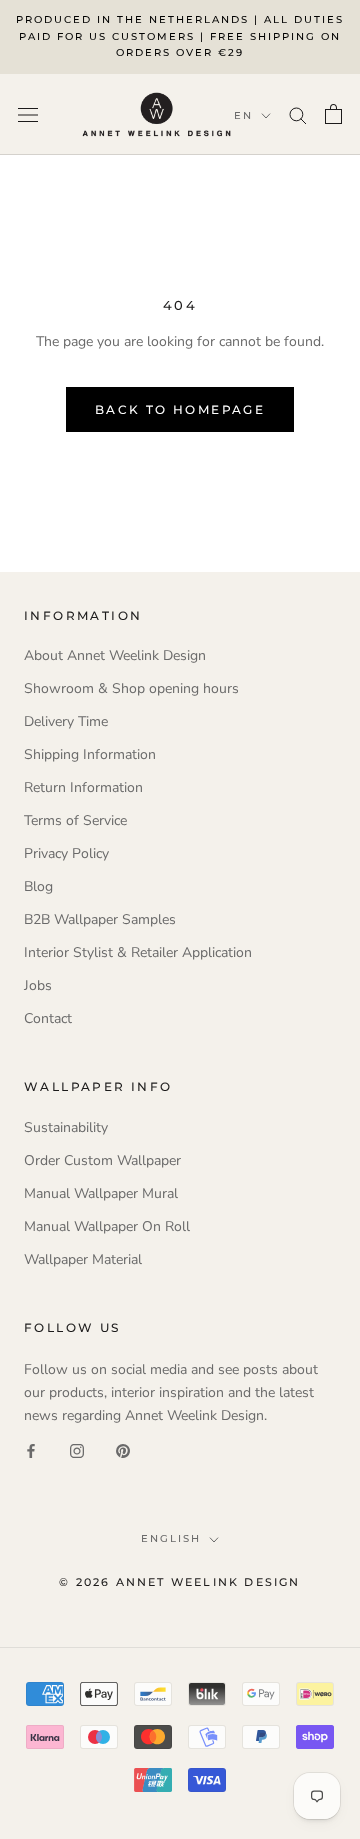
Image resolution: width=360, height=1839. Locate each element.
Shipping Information (90, 754)
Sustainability (66, 1127)
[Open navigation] (28, 114)
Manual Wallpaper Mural (101, 1193)
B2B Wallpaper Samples (100, 919)
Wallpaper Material (83, 1259)
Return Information (83, 787)
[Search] (298, 114)
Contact (48, 1018)
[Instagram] (77, 1449)
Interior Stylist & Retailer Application (138, 952)
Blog (38, 886)
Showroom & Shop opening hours (131, 688)
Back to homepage (180, 409)
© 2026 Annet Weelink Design (179, 1582)
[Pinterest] (123, 1449)
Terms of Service (75, 820)
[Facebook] (31, 1449)
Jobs (38, 985)
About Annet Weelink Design (115, 655)
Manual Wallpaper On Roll (107, 1226)
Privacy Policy (66, 853)
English (171, 1538)
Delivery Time (66, 721)
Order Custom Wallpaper (102, 1160)
